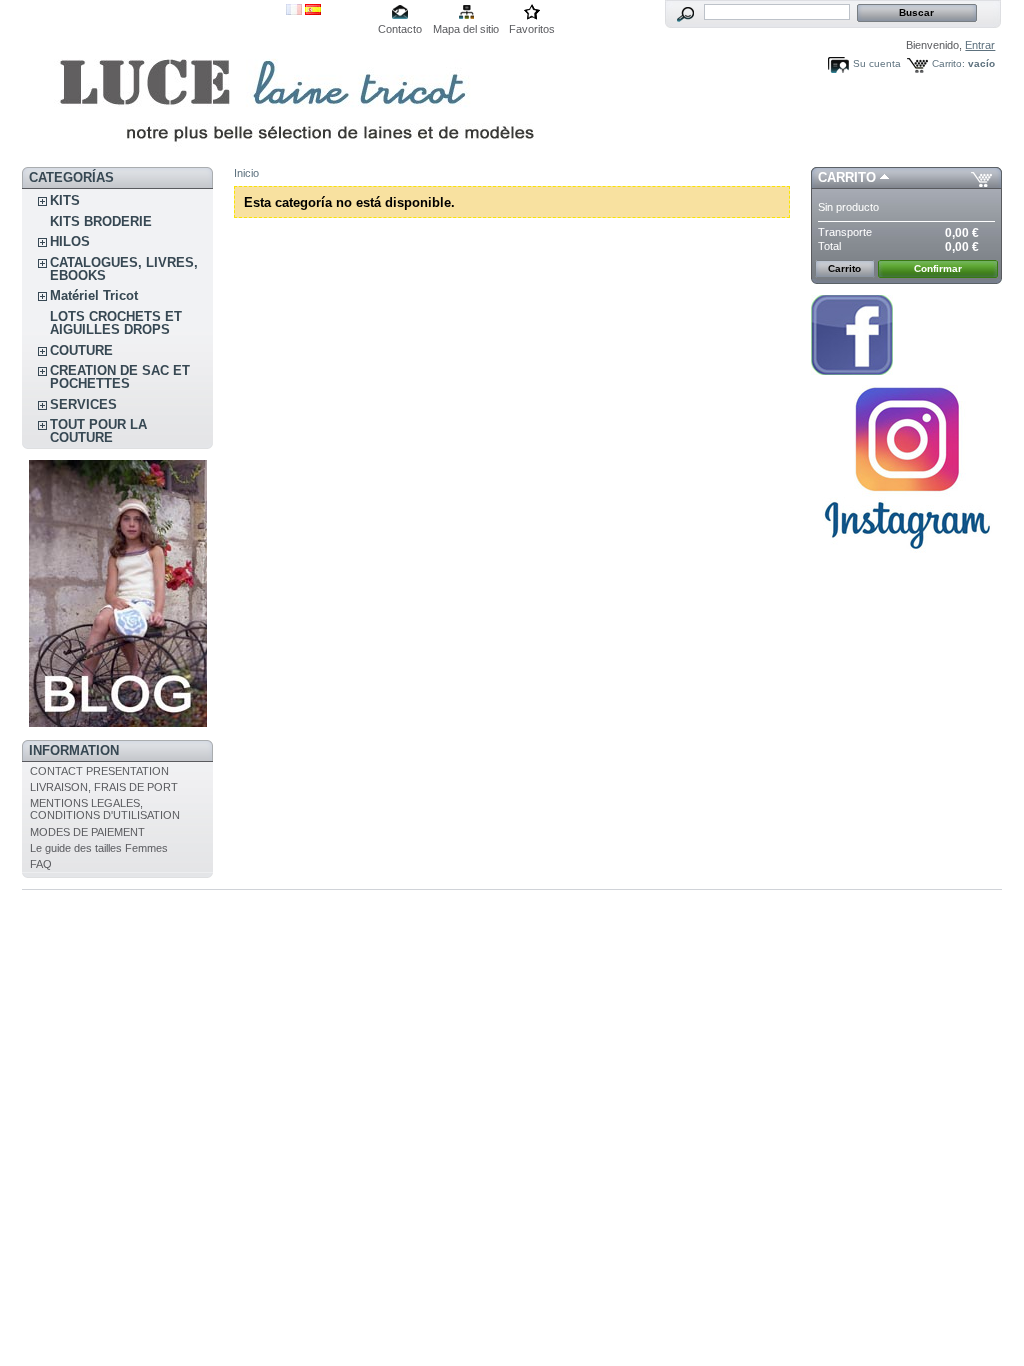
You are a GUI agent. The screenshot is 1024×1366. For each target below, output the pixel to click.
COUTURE (81, 350)
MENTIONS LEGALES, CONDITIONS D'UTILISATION (105, 809)
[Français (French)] (294, 11)
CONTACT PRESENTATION (99, 771)
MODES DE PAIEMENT (87, 832)
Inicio (246, 173)
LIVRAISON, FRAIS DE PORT (104, 787)
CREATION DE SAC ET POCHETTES (120, 377)
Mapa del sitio (466, 29)
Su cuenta (877, 63)
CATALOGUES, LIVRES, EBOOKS (124, 269)
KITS (65, 200)
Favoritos (532, 29)
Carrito (847, 177)
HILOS (70, 241)
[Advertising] (118, 723)
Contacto (400, 29)
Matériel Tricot (94, 295)
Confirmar (938, 268)
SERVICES (83, 404)
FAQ (41, 864)
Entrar (980, 45)
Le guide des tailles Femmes (99, 848)
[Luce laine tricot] (154, 83)
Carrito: (948, 63)
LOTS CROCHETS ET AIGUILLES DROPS (116, 323)
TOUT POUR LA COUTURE (98, 431)
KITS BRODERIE (101, 221)
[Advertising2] (852, 371)
